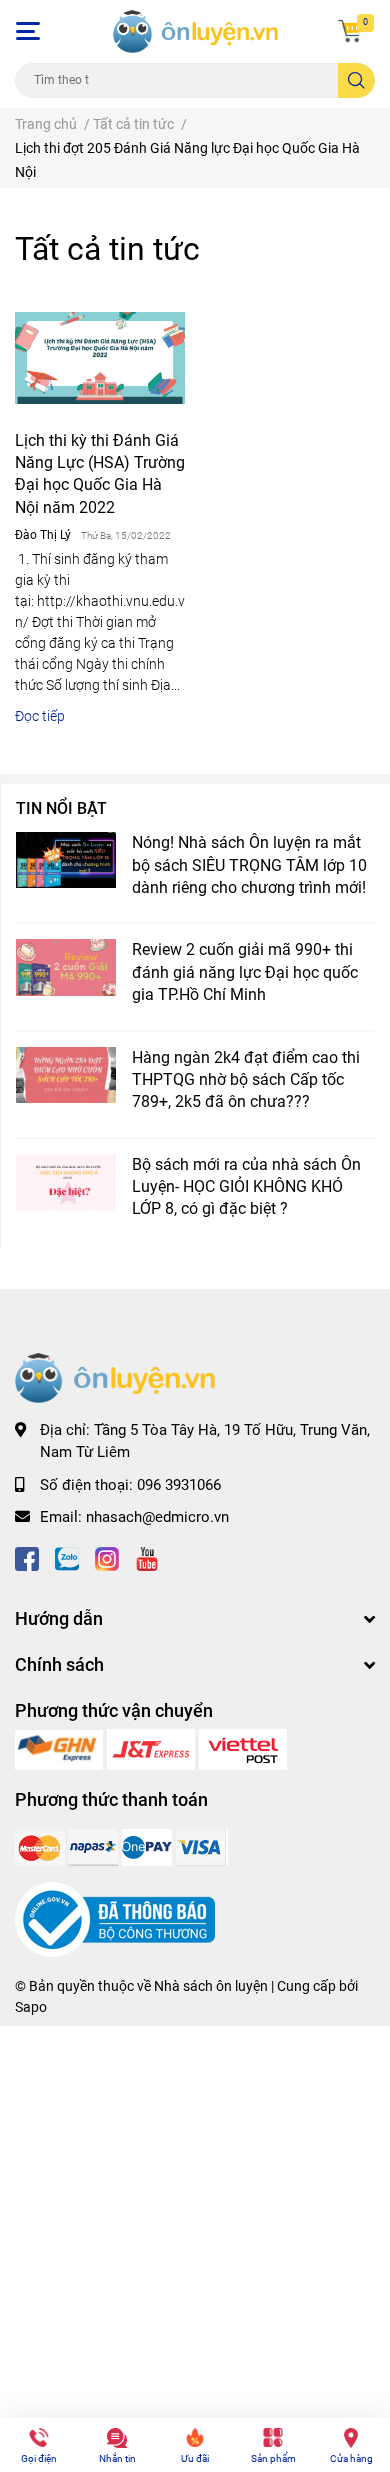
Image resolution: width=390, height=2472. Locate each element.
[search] (356, 80)
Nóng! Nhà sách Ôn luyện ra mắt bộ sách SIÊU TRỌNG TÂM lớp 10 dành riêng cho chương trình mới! (249, 865)
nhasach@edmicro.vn (157, 1517)
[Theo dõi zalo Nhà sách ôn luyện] (67, 1557)
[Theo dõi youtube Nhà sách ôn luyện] (147, 1557)
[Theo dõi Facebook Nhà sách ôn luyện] (27, 1557)
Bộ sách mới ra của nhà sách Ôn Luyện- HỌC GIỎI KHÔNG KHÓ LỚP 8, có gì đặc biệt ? (246, 1187)
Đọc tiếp (40, 716)
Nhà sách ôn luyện (211, 1986)
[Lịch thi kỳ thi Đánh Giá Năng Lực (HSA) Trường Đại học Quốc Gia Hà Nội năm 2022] (100, 358)
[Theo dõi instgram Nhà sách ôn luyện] (107, 1557)
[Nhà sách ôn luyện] (61, 1749)
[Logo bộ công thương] (115, 1919)
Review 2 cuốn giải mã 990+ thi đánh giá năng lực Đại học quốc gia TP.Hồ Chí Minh (245, 972)
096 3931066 (179, 1485)
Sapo (31, 2007)
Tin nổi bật (61, 808)
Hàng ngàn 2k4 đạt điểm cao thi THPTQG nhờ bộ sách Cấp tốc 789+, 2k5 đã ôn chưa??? (246, 1080)
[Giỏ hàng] (350, 31)
